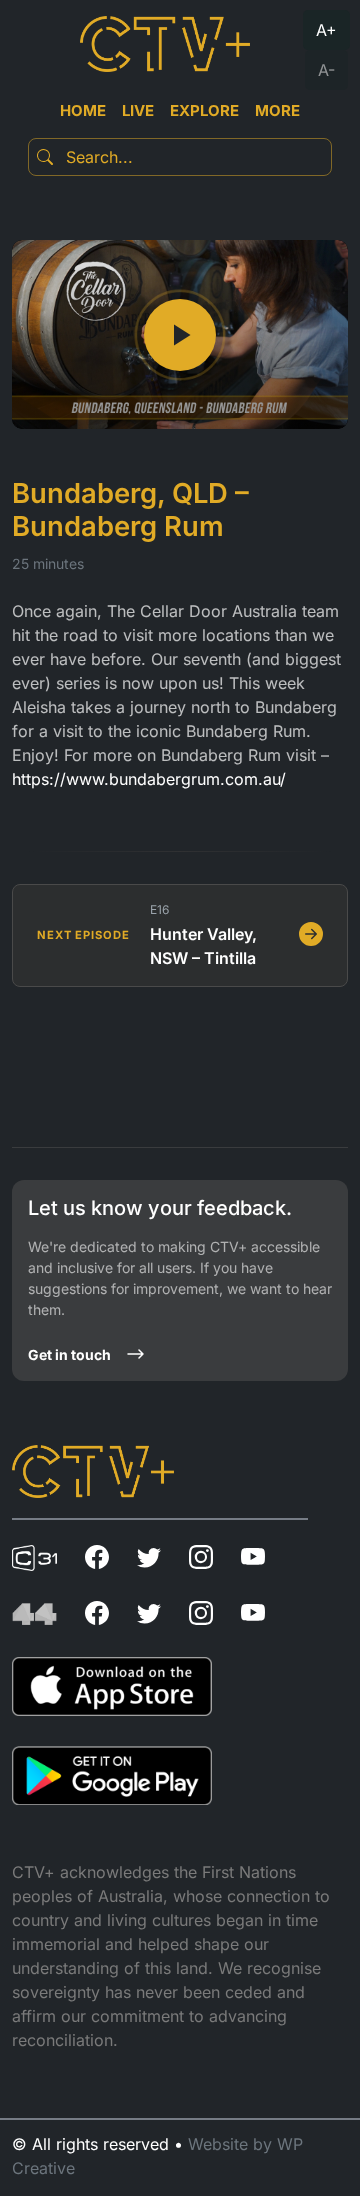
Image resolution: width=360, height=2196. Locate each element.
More (277, 110)
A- (326, 70)
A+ (326, 30)
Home (83, 110)
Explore (204, 110)
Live (138, 110)
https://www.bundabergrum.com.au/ (149, 779)
